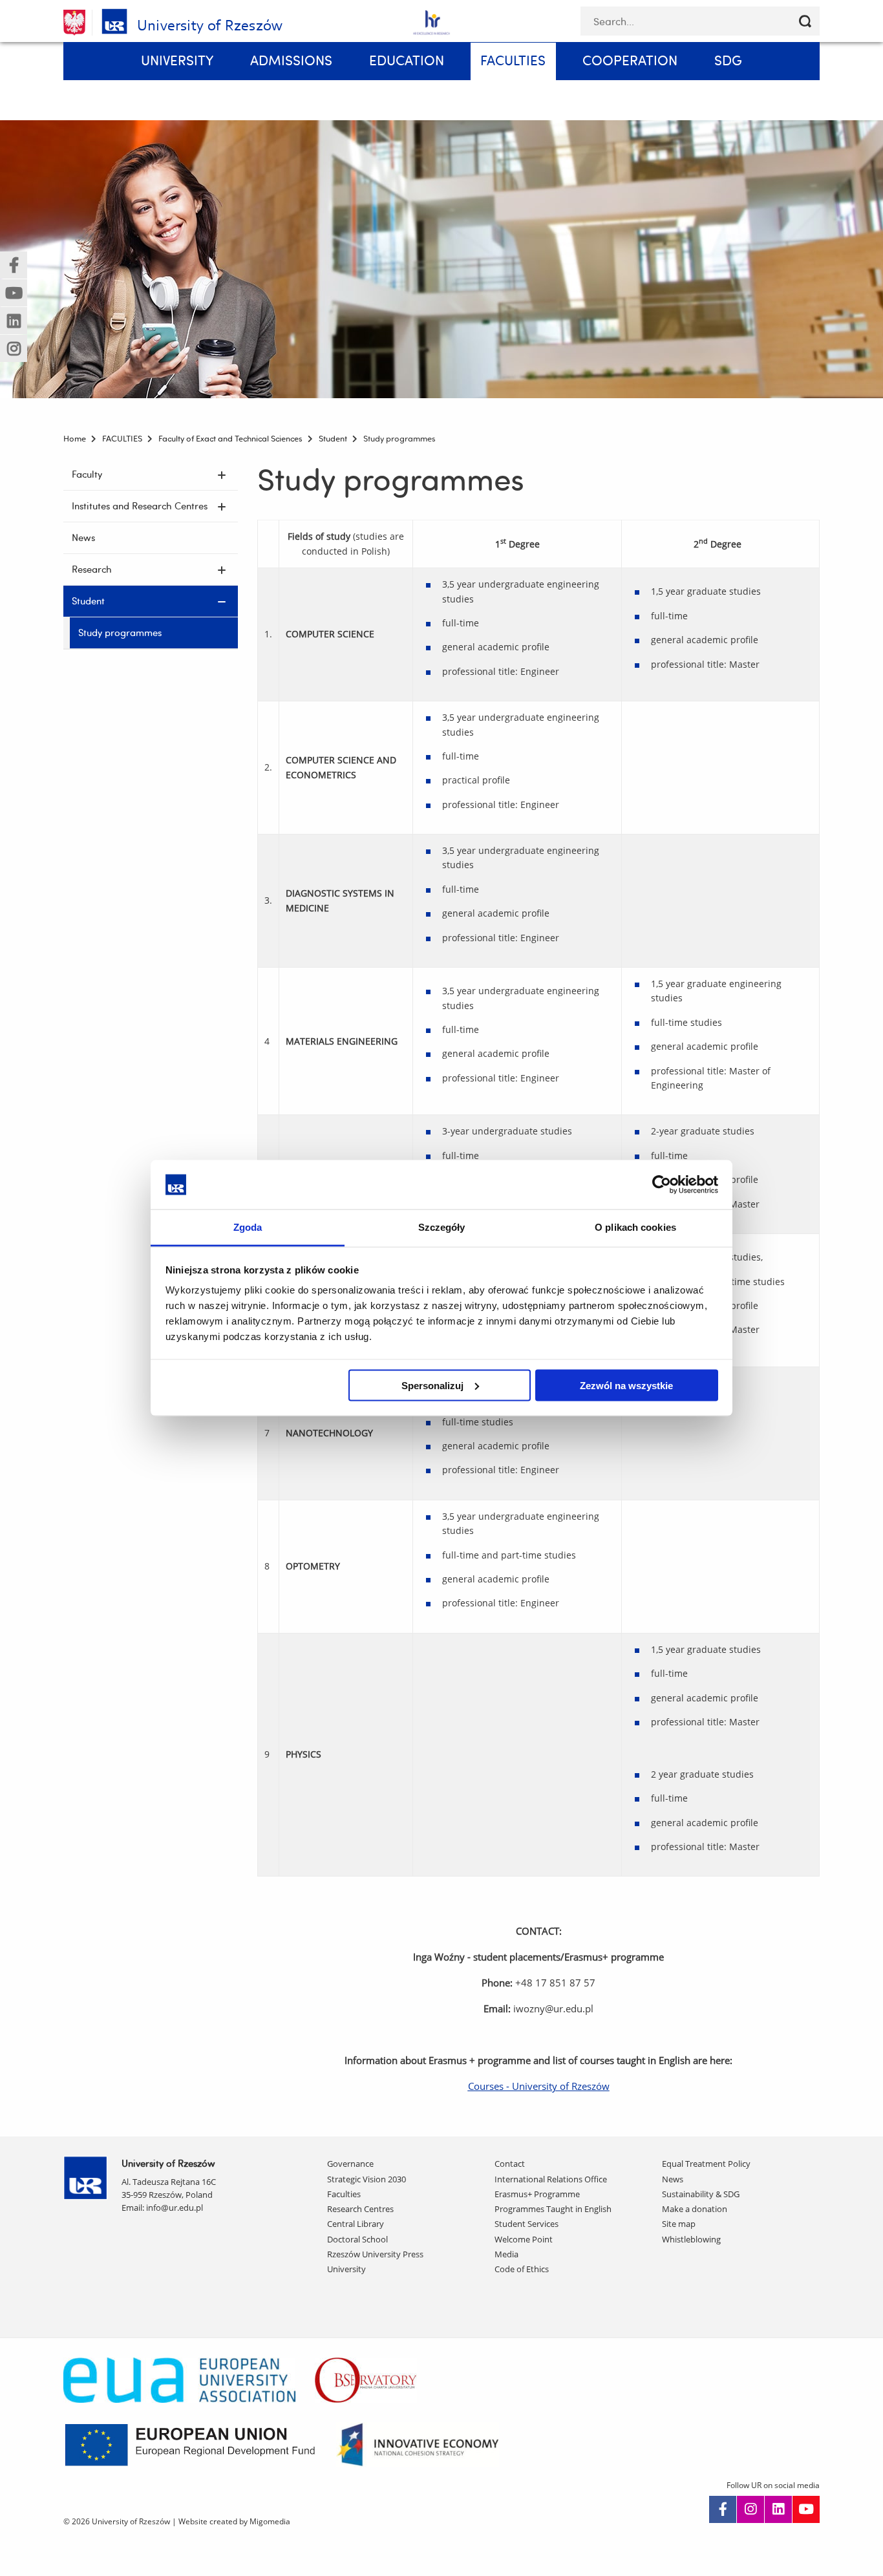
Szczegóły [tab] (442, 1227)
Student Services (527, 2224)
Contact (510, 2164)
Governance (350, 2164)
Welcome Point (524, 2239)
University (346, 2269)
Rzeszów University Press (375, 2254)
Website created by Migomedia (234, 2521)
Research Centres (360, 2209)
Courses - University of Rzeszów (539, 2086)
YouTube (806, 2509)
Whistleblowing (691, 2239)
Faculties (344, 2194)
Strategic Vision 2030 (367, 2179)
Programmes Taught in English (553, 2209)
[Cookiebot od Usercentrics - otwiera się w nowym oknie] (662, 1184)
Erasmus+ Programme (537, 2194)
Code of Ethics (522, 2269)
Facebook (723, 2509)
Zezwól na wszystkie (626, 1385)
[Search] (805, 21)
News (673, 2179)
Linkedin (778, 2509)
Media (506, 2254)
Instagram (750, 2509)
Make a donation (695, 2209)
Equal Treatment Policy (706, 2164)
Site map (679, 2224)
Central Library (356, 2224)
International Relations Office (551, 2179)
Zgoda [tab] (248, 1227)
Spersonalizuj (432, 1385)
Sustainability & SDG (701, 2194)
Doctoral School (357, 2239)
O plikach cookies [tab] (635, 1227)
